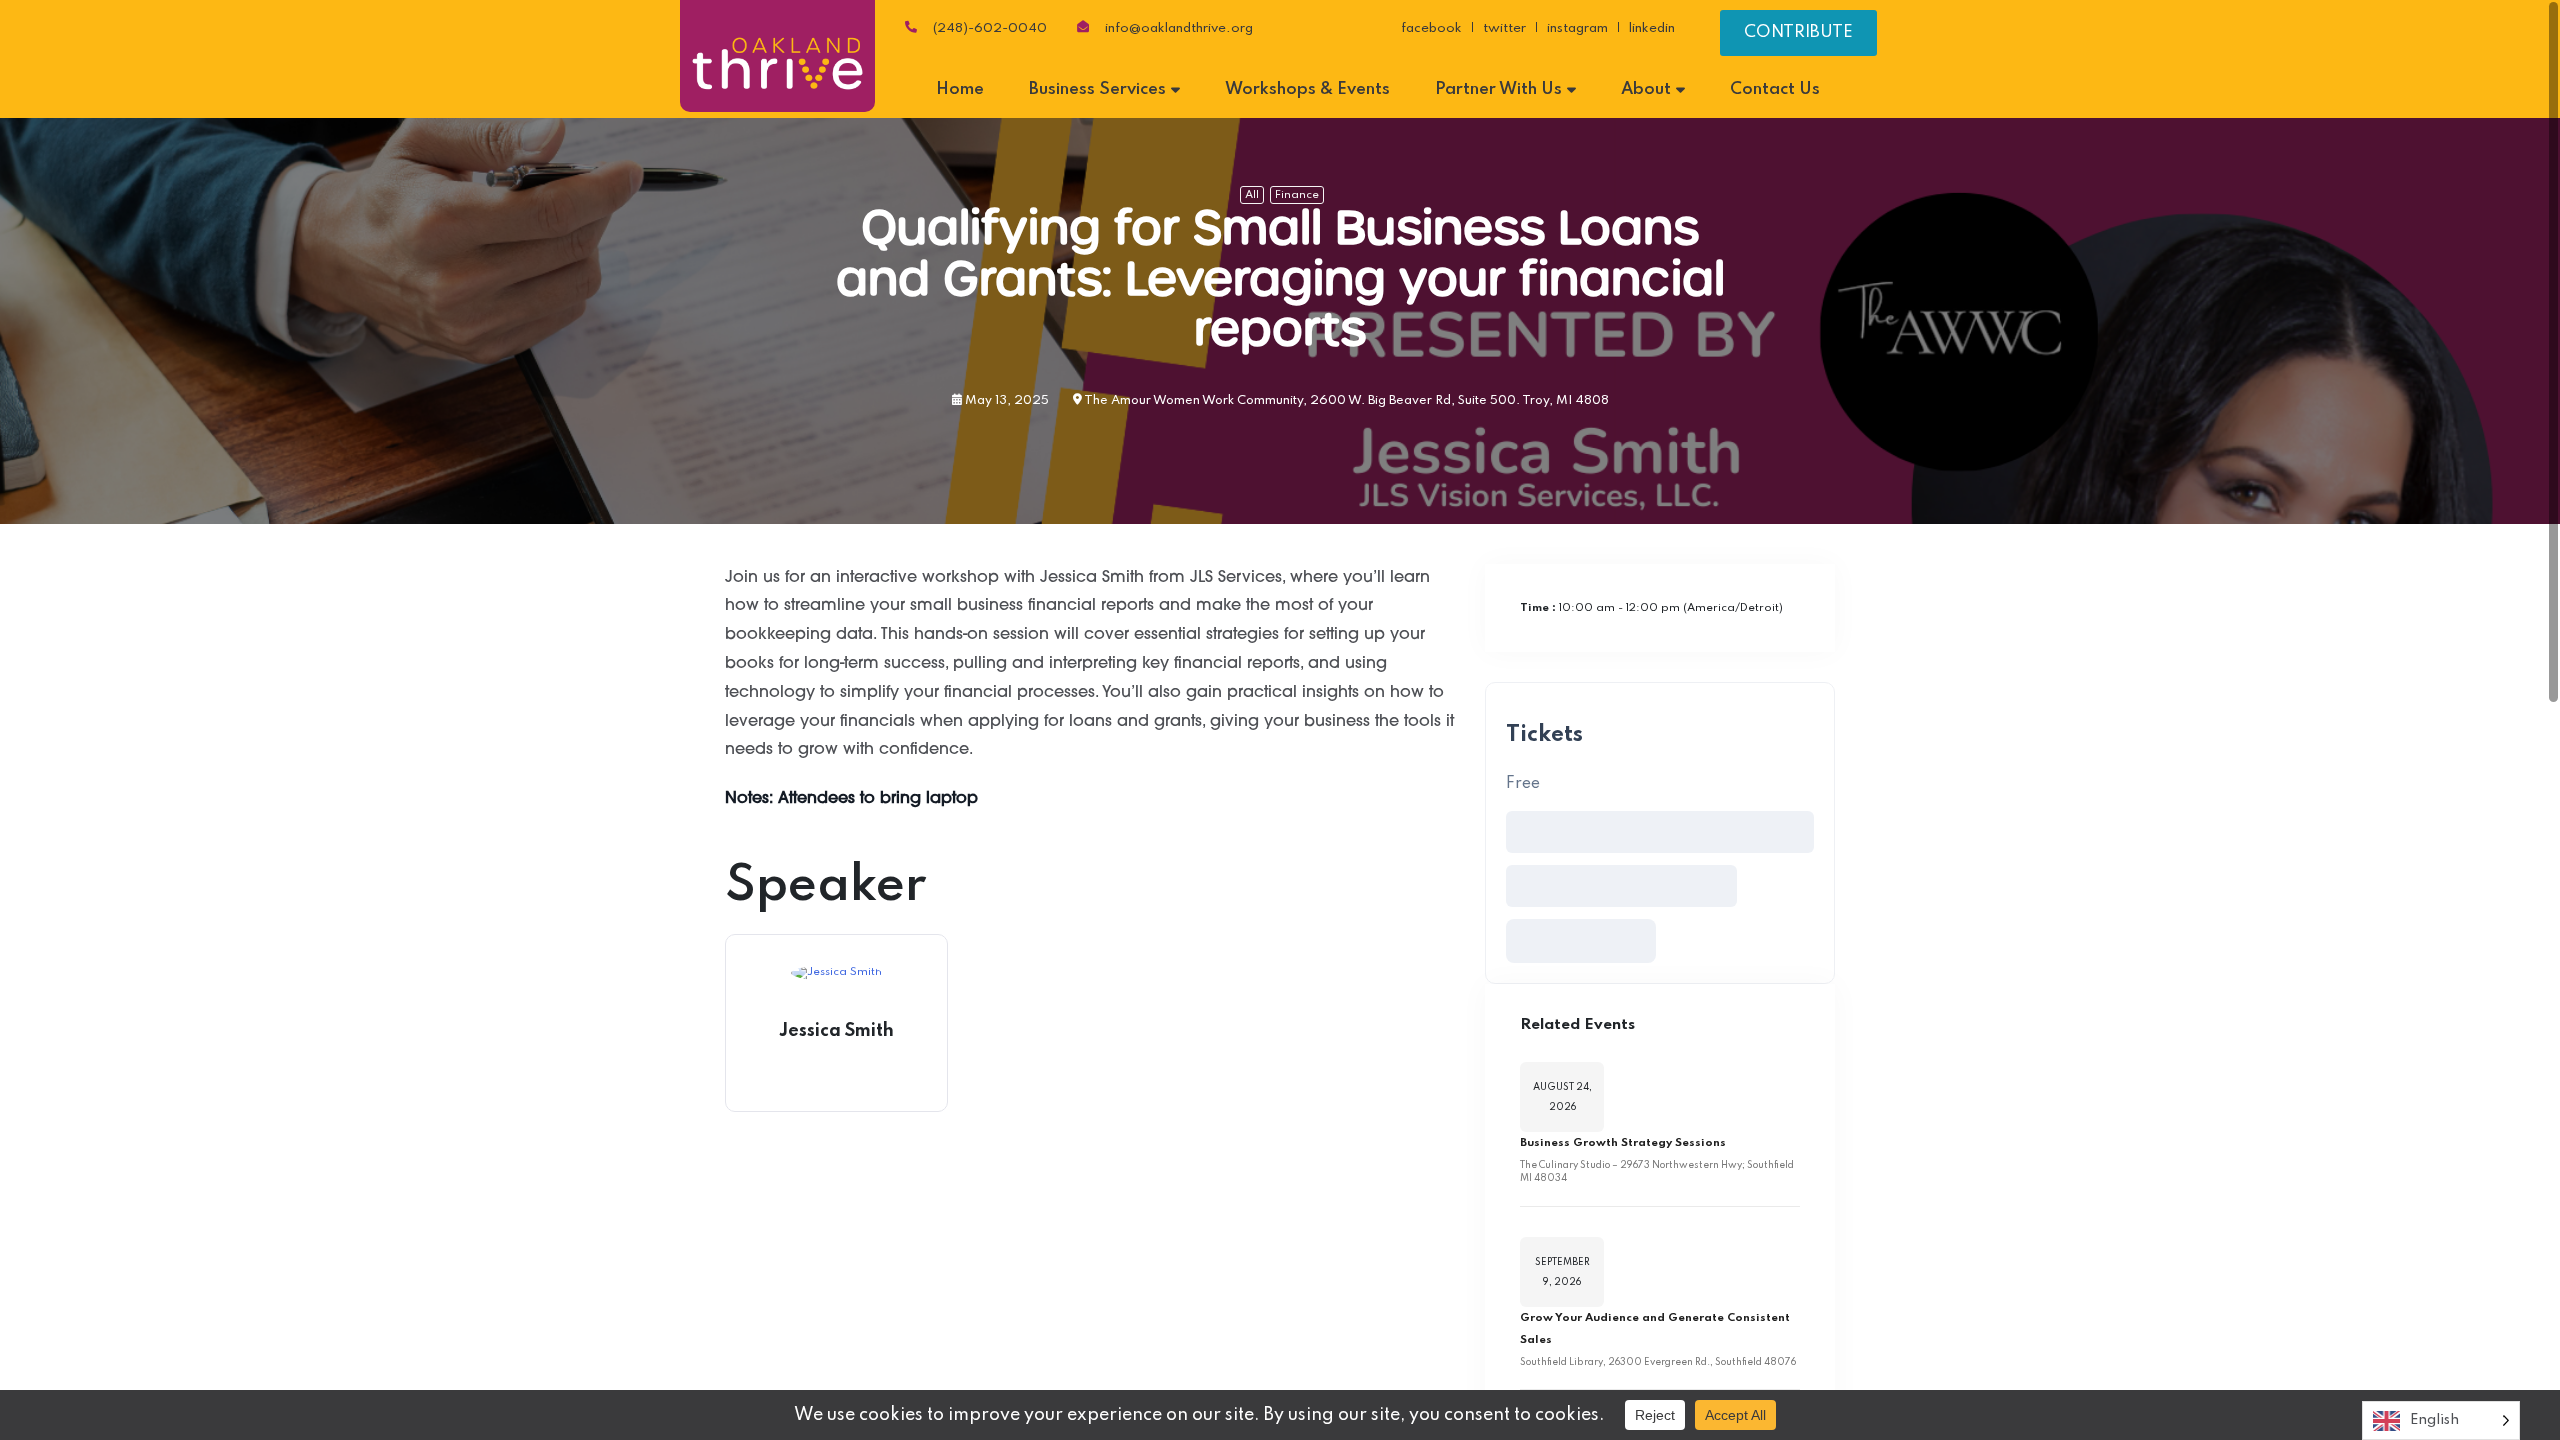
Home (960, 89)
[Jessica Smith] (836, 973)
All (1252, 195)
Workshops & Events (1307, 89)
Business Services (1097, 89)
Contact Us (1775, 89)
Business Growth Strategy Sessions (1623, 1143)
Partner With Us (1498, 89)
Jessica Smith (836, 1031)
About (1646, 89)
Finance (1297, 195)
